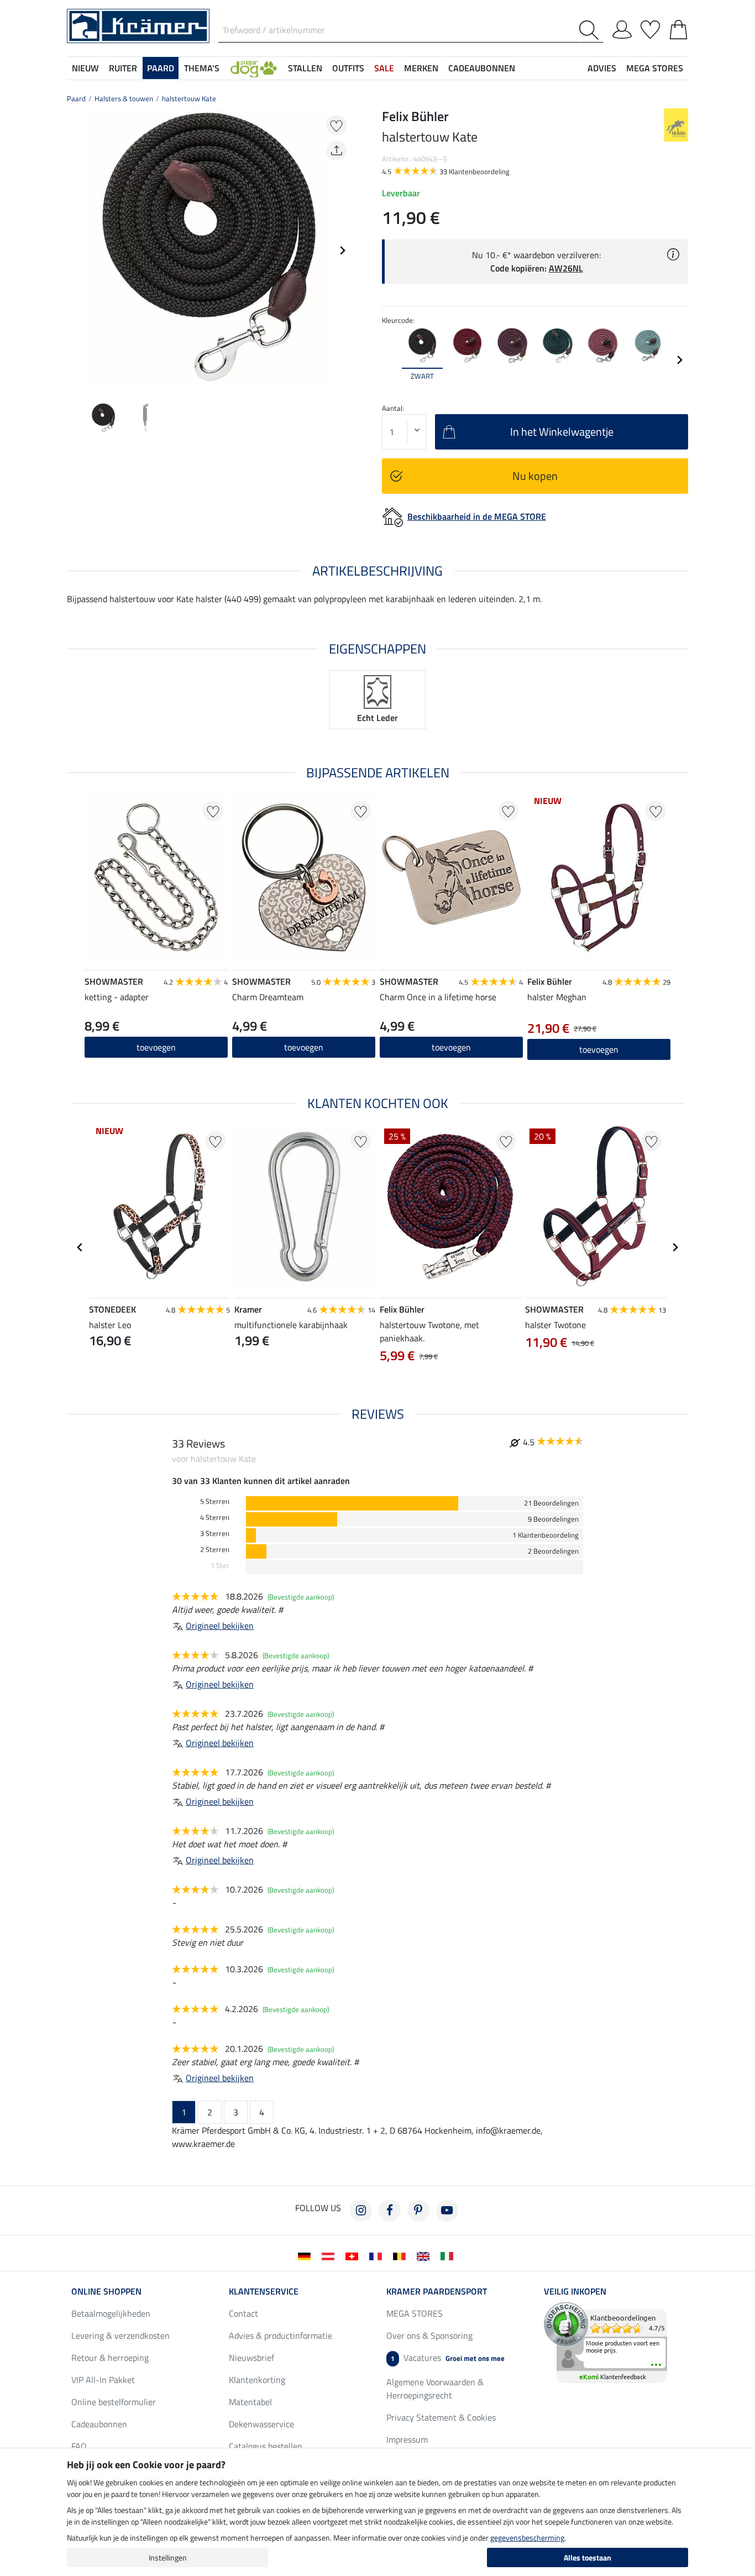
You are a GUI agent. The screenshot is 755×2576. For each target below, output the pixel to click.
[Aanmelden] (622, 28)
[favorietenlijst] (650, 28)
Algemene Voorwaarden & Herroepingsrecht (435, 2389)
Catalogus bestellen (266, 2446)
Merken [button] (421, 68)
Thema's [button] (202, 68)
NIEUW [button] (85, 68)
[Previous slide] (76, 250)
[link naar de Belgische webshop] (402, 2255)
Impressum (407, 2439)
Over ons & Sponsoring (429, 2335)
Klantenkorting (257, 2380)
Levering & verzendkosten (120, 2335)
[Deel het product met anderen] (336, 151)
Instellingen (168, 2557)
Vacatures (448, 2358)
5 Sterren (215, 1501)
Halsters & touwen (124, 98)
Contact (243, 2313)
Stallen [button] (305, 68)
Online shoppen (106, 2291)
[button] (254, 68)
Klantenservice (264, 2291)
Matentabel (250, 2402)
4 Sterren (215, 1517)
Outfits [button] (348, 68)
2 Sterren (215, 1550)
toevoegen (156, 1047)
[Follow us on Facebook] (390, 2211)
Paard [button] (161, 68)
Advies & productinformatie (280, 2335)
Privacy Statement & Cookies (441, 2417)
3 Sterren (215, 1533)
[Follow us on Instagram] (361, 2211)
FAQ (79, 2446)
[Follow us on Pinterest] (418, 2211)
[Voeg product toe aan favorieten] (336, 125)
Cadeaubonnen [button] (482, 68)
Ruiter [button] (123, 68)
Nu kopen (535, 476)
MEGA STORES (655, 68)
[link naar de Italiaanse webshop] (449, 2255)
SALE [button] (384, 68)
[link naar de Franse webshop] (378, 2255)
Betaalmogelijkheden (111, 2313)
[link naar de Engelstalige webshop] (425, 2255)
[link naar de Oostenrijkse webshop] (330, 2255)
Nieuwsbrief (251, 2358)
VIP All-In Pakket (103, 2380)
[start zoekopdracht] (591, 30)
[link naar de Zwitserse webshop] (354, 2255)
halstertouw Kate (189, 98)
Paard (76, 98)
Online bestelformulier (114, 2402)
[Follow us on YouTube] (447, 2211)
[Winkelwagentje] (678, 28)
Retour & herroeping (110, 2358)
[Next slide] (342, 250)
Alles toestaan (588, 2557)
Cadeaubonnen (99, 2424)
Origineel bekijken (220, 1626)
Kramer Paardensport (437, 2291)
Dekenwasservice (261, 2424)
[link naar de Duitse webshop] (306, 2255)
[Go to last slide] (80, 1247)
